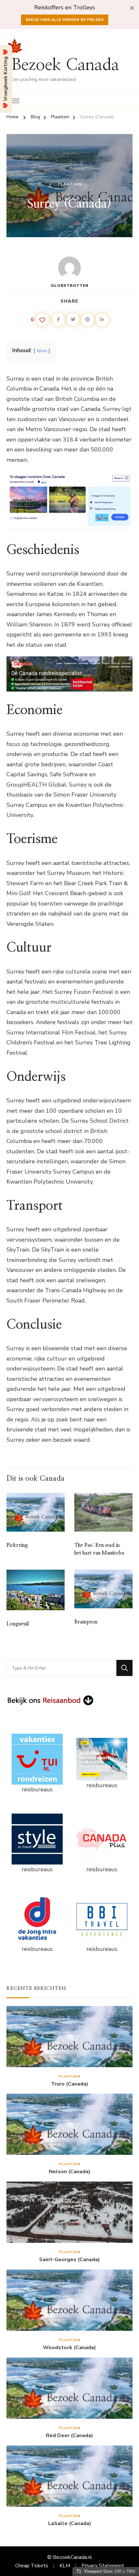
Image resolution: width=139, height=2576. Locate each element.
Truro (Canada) (70, 2084)
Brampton (86, 1622)
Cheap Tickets (32, 2566)
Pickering (17, 1545)
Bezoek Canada (65, 65)
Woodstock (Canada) (69, 2348)
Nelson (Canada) (70, 2172)
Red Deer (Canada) (69, 2436)
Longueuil (18, 1624)
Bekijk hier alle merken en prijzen (65, 20)
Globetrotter (70, 286)
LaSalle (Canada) (70, 2524)
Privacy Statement (103, 2566)
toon (42, 351)
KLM (65, 2566)
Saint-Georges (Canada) (69, 2260)
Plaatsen (70, 184)
